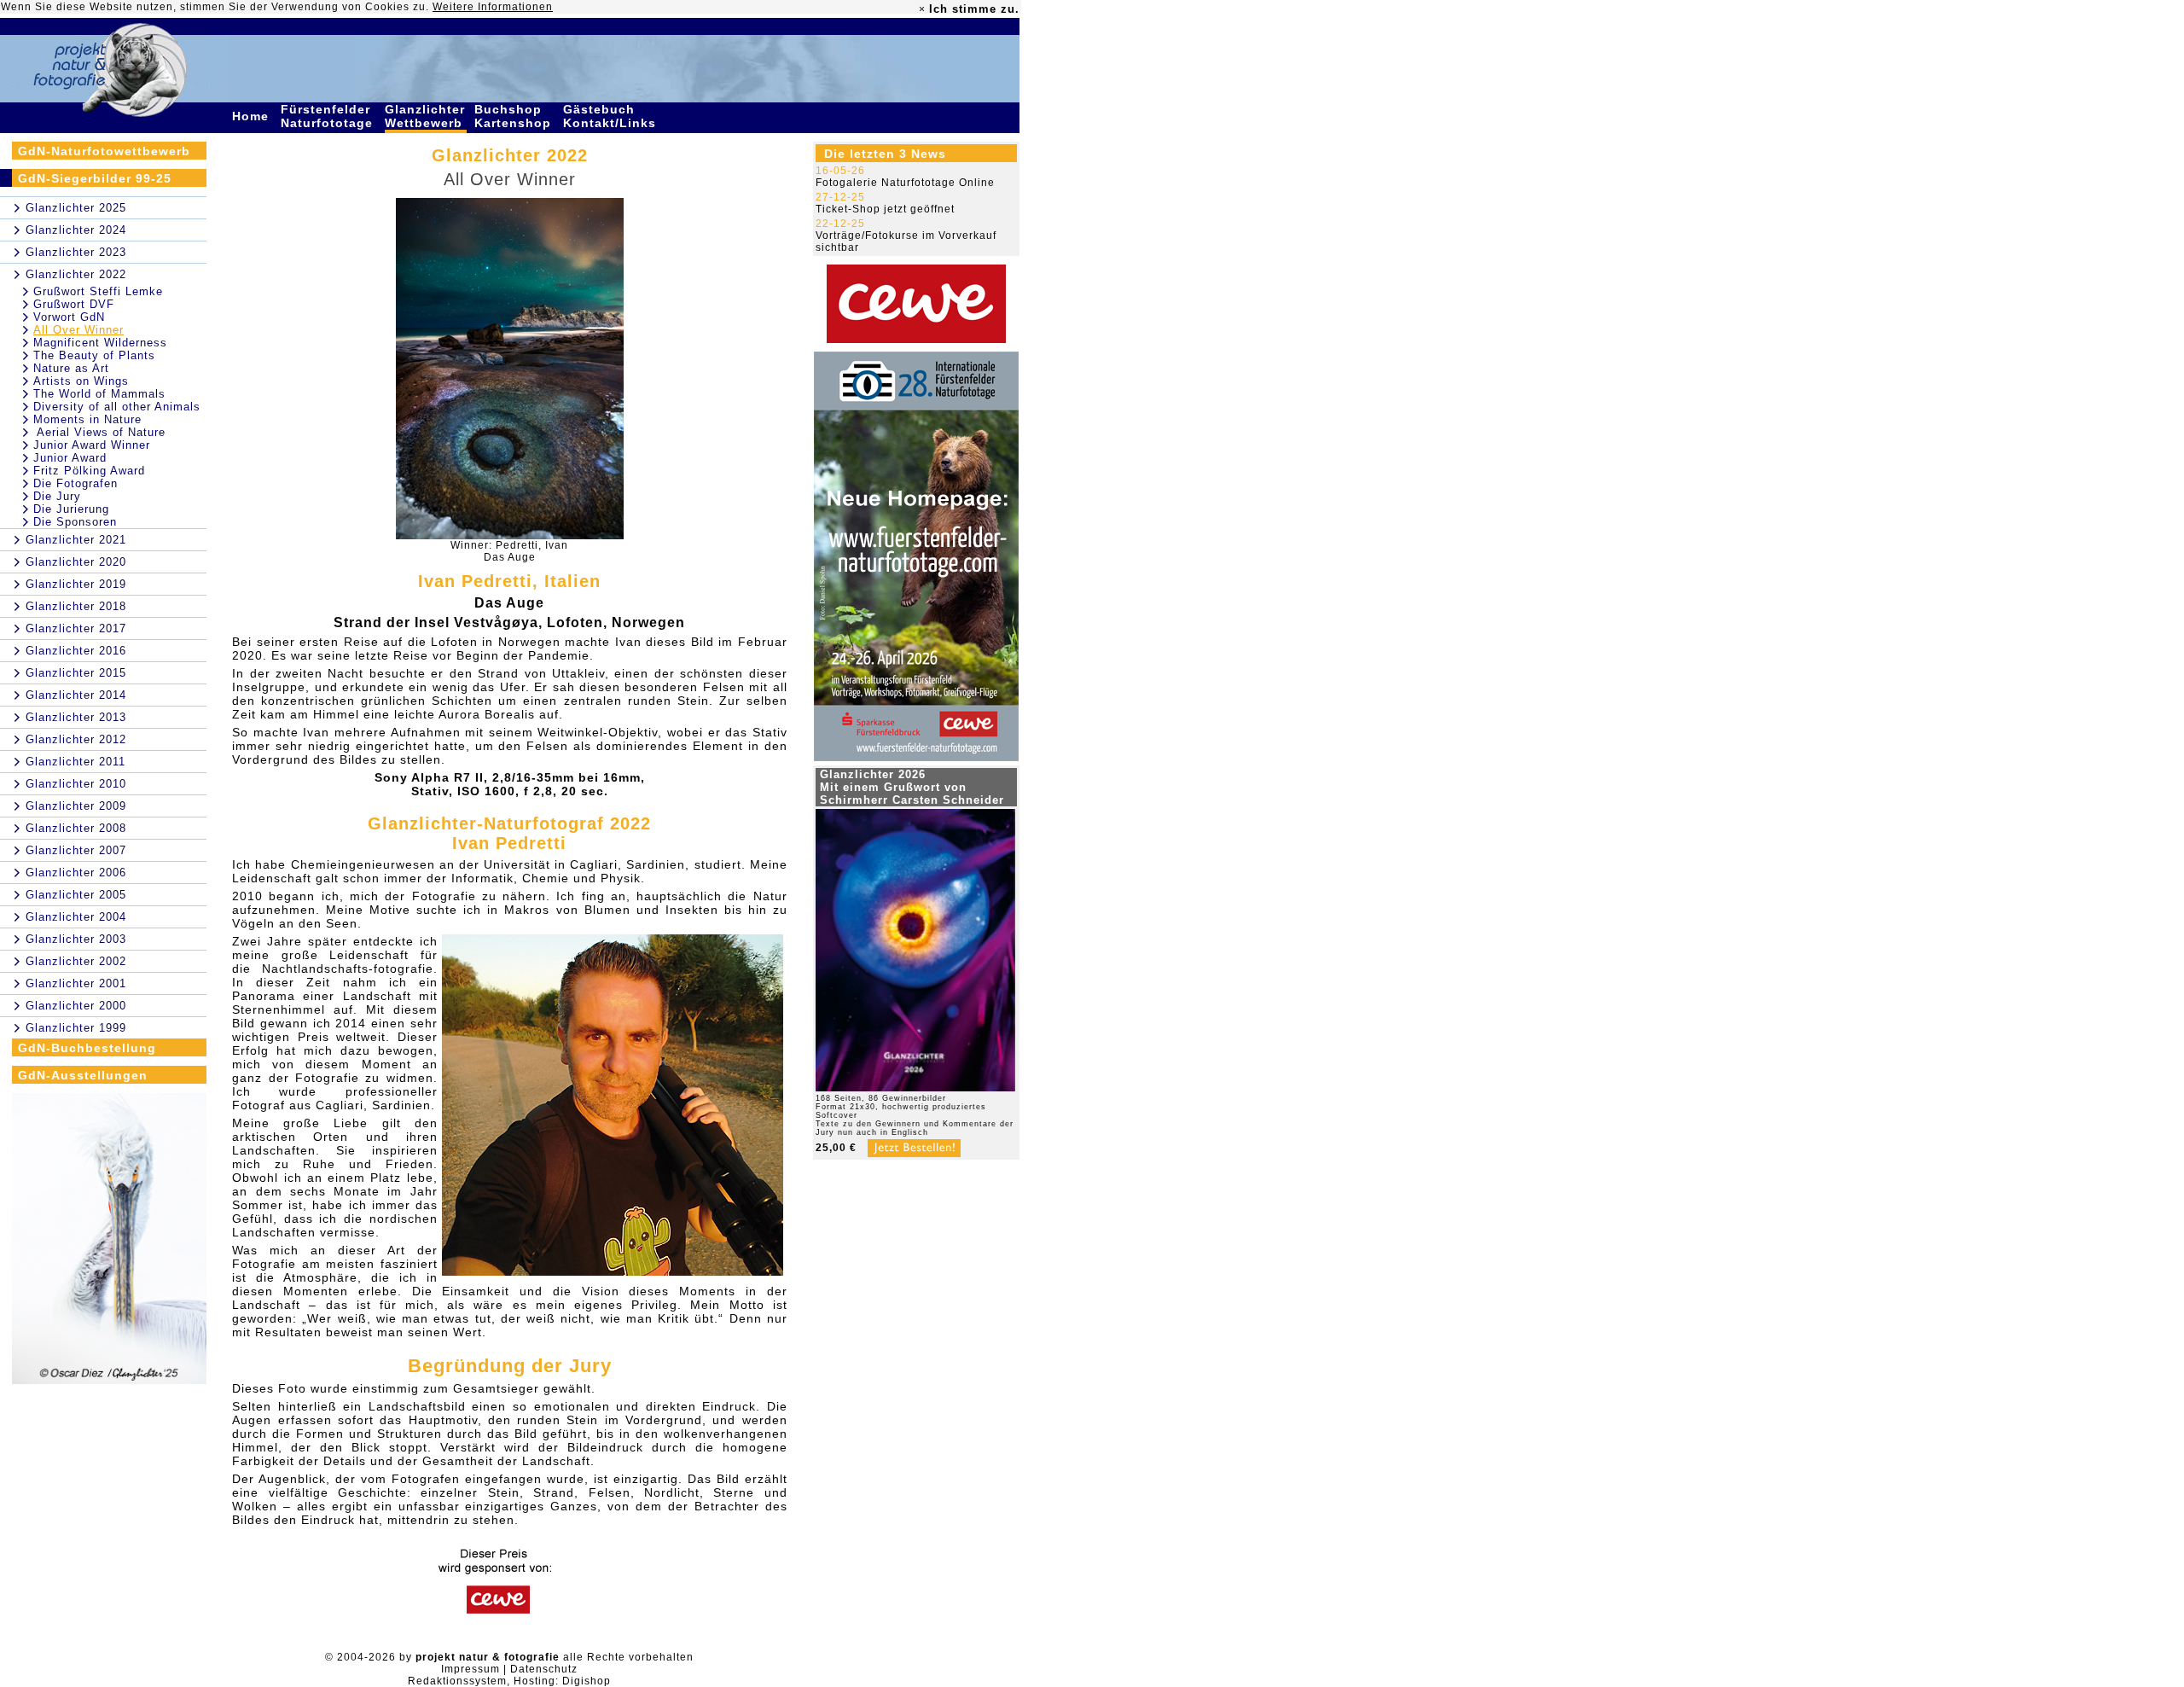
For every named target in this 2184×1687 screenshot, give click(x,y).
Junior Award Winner (92, 445)
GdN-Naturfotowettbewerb (104, 151)
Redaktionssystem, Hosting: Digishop (509, 1681)
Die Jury (57, 496)
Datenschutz (544, 1669)
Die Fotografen (76, 483)
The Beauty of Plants (94, 355)
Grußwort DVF (74, 304)
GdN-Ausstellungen (83, 1075)
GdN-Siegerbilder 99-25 (95, 178)
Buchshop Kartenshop (515, 116)
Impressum (470, 1669)
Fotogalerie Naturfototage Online (905, 183)
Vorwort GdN (69, 317)
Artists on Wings (81, 381)
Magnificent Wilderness (100, 343)
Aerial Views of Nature (99, 432)
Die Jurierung (71, 509)
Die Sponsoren (75, 522)
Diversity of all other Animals (117, 407)
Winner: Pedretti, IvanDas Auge (509, 551)
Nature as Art (71, 368)
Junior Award (70, 458)
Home (253, 116)
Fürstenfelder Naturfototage (329, 116)
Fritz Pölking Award (89, 471)
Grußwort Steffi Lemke (98, 291)
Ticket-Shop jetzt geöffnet (885, 209)
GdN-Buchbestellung (87, 1048)
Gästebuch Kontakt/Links (612, 116)
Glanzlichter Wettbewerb (426, 116)
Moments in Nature (87, 419)
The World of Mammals (99, 394)
